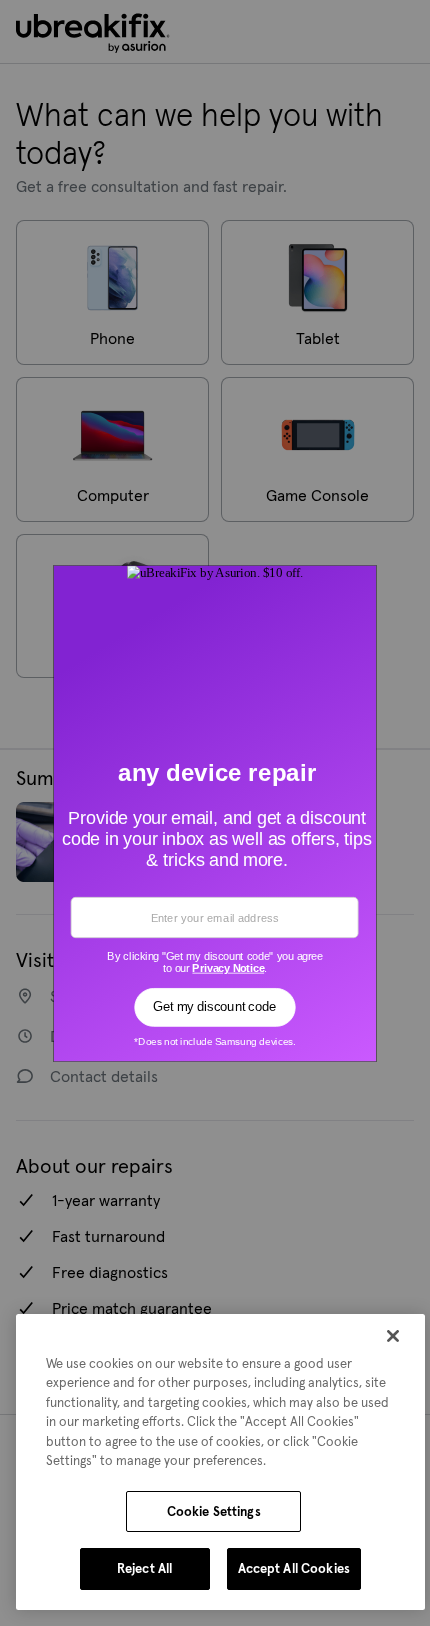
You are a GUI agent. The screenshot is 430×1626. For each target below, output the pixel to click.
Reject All (144, 1568)
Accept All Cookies (294, 1568)
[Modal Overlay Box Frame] (215, 813)
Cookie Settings (214, 1511)
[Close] (393, 1336)
